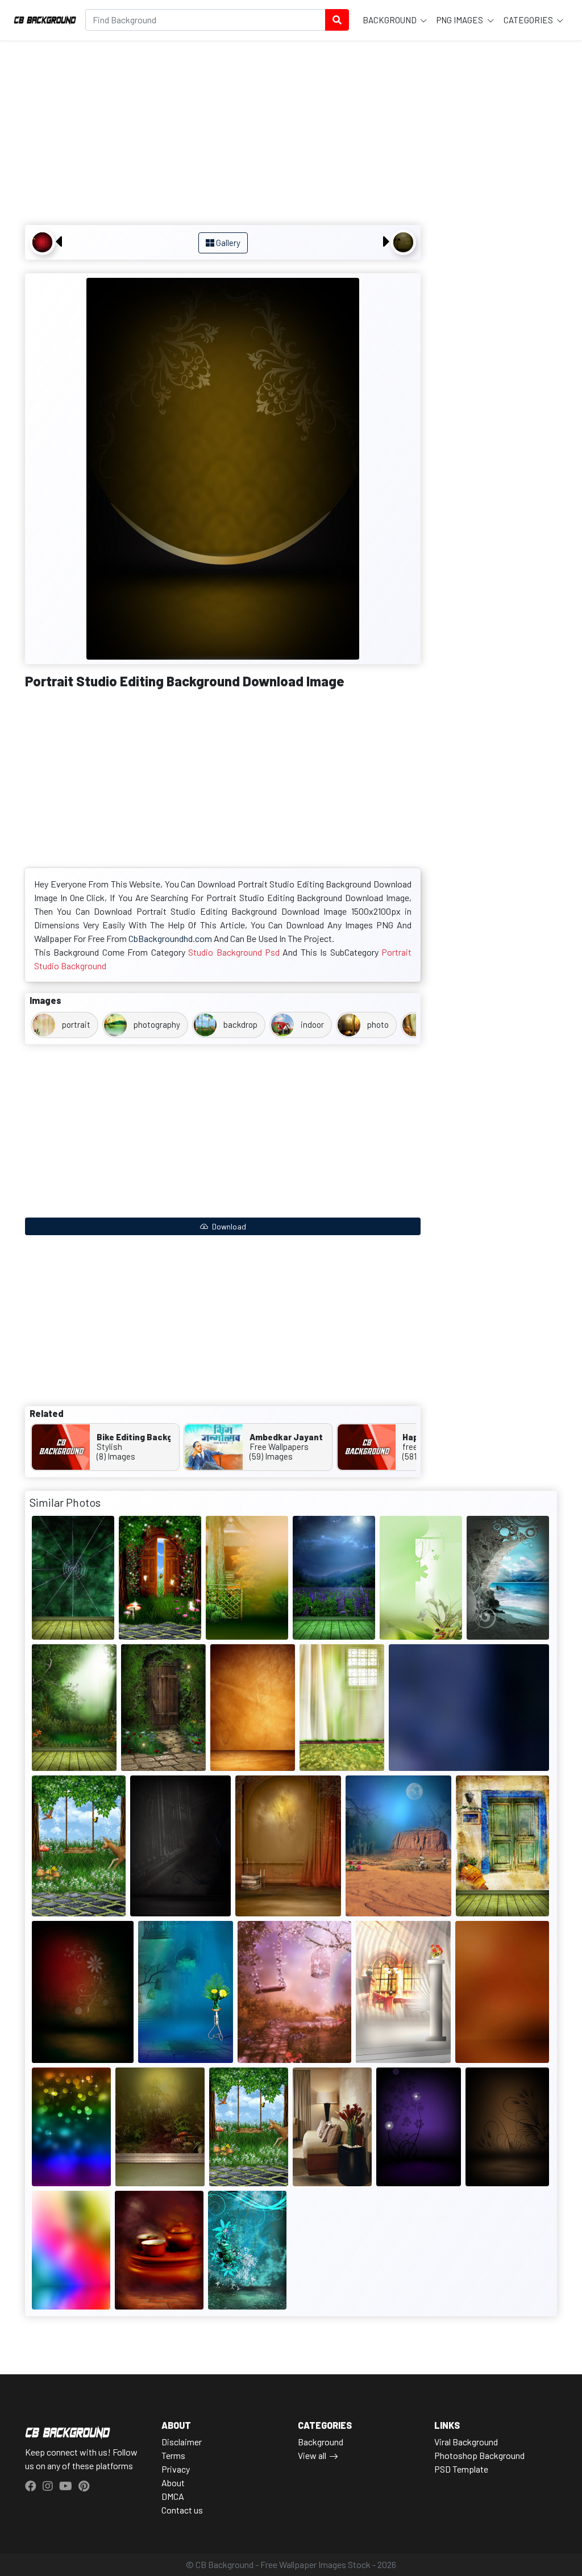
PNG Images (461, 20)
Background (390, 20)
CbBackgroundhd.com (170, 938)
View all (312, 2455)
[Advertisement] (223, 134)
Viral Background (466, 2442)
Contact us (182, 2510)
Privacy (176, 2469)
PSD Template (461, 2469)
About (173, 2483)
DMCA (173, 2496)
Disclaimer (182, 2442)
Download (228, 1226)
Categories (529, 20)
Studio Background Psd (234, 952)
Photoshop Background (479, 2455)
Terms (173, 2455)
